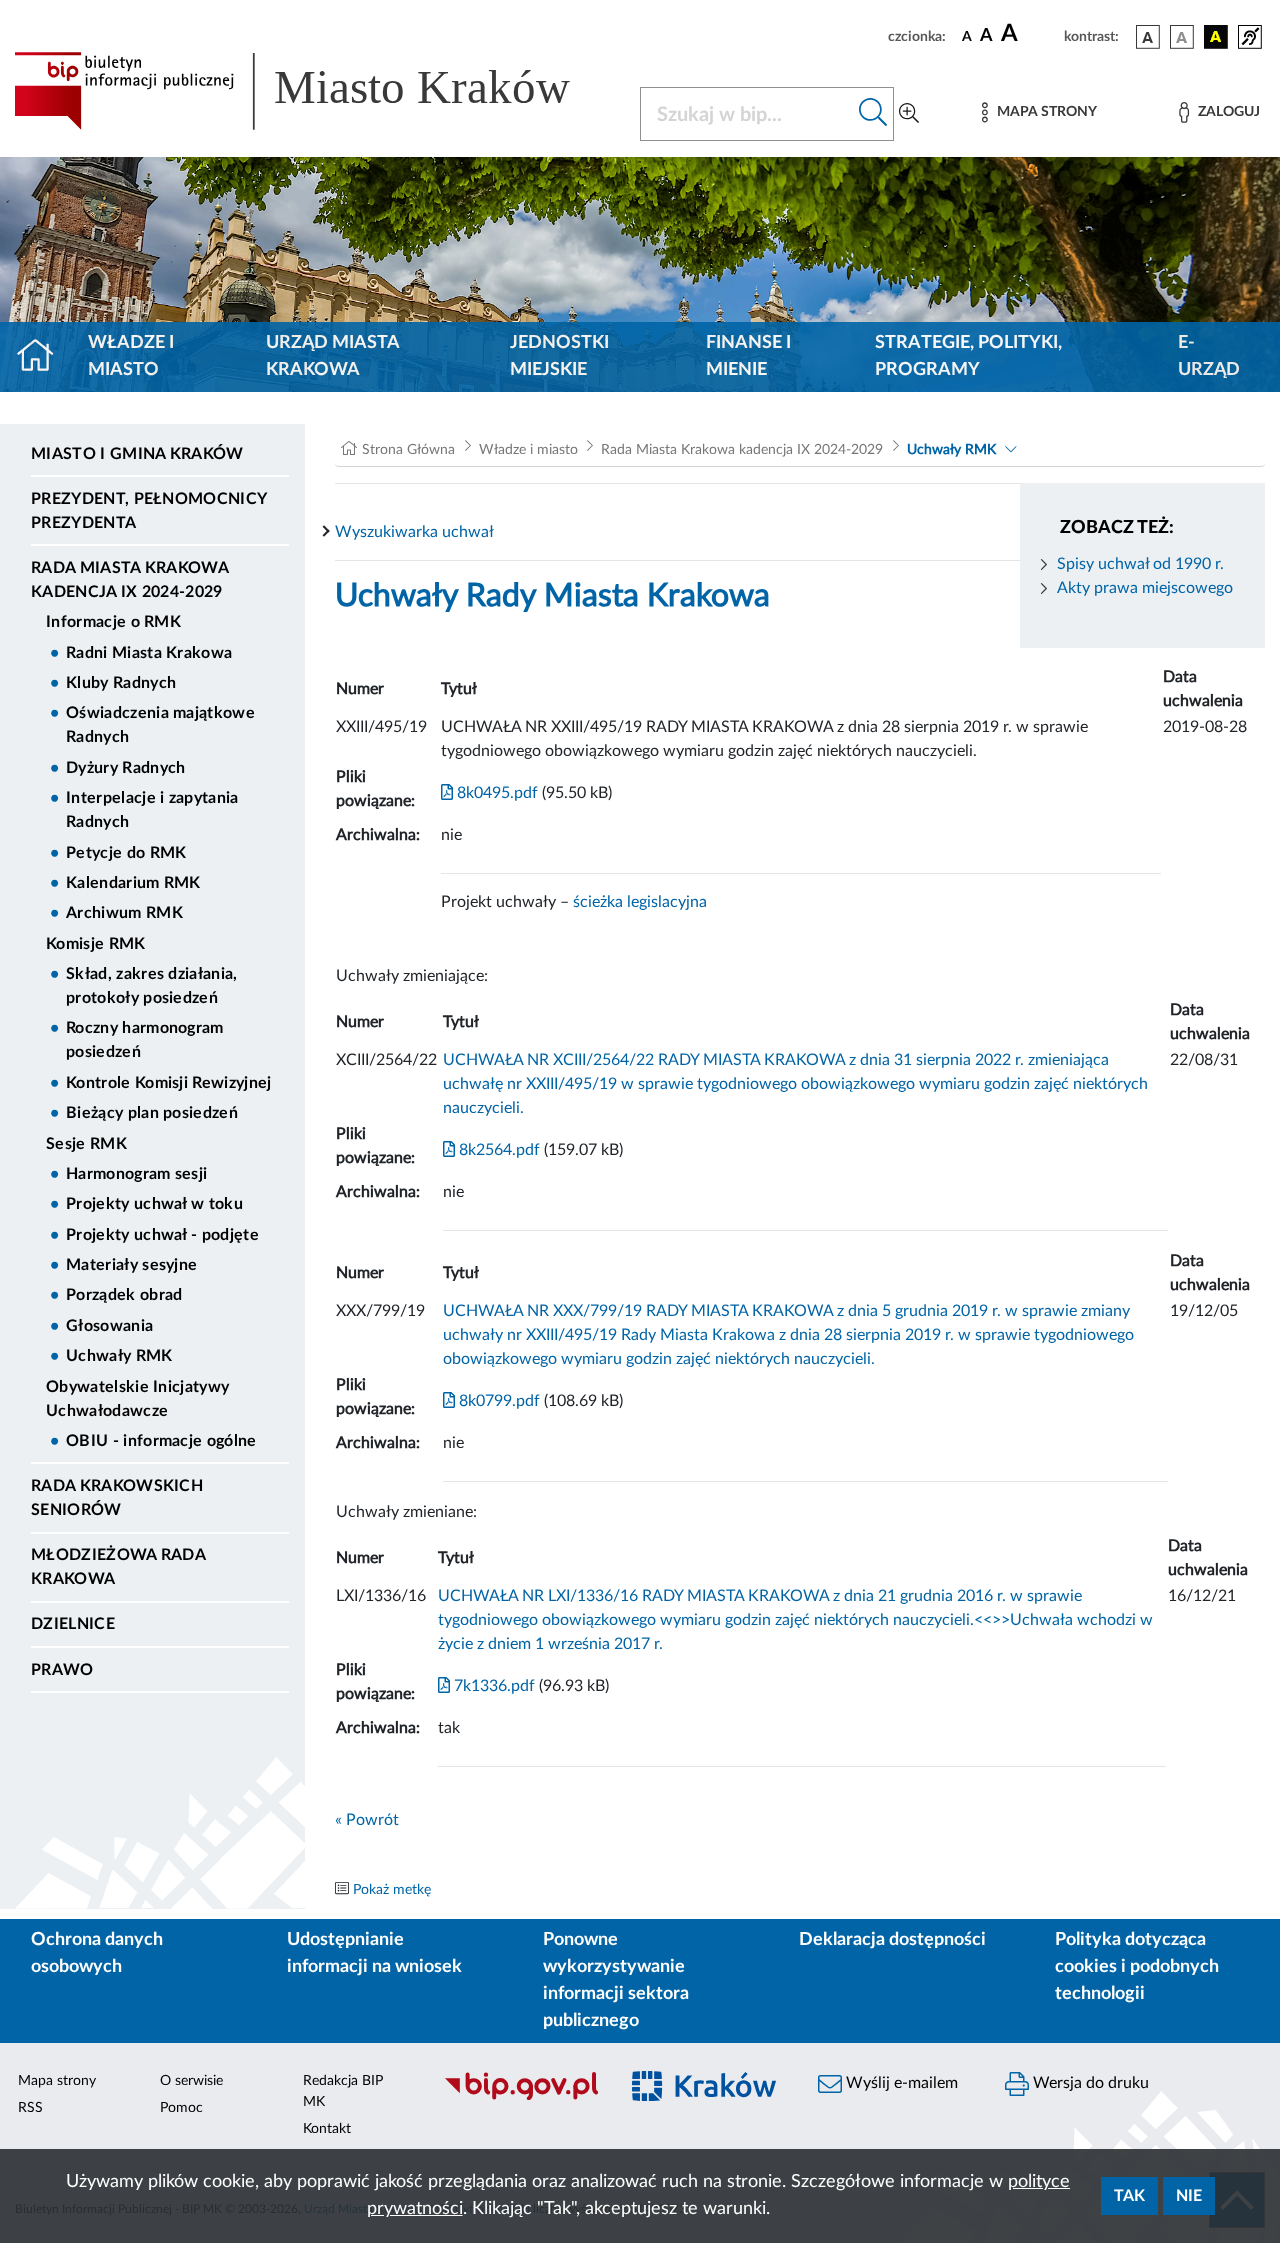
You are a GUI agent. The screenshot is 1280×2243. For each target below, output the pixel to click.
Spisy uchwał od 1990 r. (1140, 564)
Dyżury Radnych (125, 768)
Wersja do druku (1089, 2083)
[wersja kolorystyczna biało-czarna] (1182, 37)
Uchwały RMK (119, 1356)
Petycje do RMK (126, 853)
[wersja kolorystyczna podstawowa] (1148, 37)
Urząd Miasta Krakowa (332, 356)
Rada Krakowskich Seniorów (117, 1498)
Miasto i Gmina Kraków (137, 454)
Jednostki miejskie (559, 356)
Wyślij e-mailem (900, 2083)
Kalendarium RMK (133, 883)
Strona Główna (408, 450)
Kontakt (327, 2129)
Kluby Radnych (121, 683)
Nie (1189, 2196)
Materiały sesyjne (131, 1265)
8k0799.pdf (497, 1401)
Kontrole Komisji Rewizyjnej (169, 1083)
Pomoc (181, 2108)
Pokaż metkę (392, 1890)
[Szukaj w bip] (873, 114)
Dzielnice (73, 1624)
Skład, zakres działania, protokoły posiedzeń (152, 986)
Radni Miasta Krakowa (149, 653)
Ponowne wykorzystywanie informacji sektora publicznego (616, 1980)
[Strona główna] (43, 357)
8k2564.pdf (497, 1150)
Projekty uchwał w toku (154, 1204)
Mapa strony (57, 2081)
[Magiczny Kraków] (706, 2098)
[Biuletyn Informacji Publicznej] (520, 2098)
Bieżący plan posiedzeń (152, 1113)
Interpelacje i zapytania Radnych (152, 810)
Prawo (62, 1670)
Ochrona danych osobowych (97, 1953)
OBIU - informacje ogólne (161, 1441)
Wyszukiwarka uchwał (414, 532)
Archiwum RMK (124, 913)
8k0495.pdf (495, 793)
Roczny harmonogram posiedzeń (145, 1040)
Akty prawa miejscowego (1145, 588)
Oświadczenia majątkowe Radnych (160, 725)
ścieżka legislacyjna (640, 902)
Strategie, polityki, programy (968, 356)
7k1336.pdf (492, 1686)
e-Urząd (1209, 356)
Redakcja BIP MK (343, 2091)
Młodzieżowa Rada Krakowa (118, 1567)
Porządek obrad (124, 1295)
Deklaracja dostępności (892, 1940)
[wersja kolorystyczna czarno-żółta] (1216, 37)
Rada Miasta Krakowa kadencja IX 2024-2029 (129, 580)
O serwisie (191, 2081)
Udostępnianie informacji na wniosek (374, 1953)
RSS (30, 2108)
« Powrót (367, 1820)
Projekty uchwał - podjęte (162, 1235)
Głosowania (109, 1326)
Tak (1129, 2196)
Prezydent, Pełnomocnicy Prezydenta (148, 511)
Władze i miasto (131, 356)
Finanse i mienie (748, 356)
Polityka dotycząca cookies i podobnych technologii (1137, 1967)
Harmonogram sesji (136, 1174)
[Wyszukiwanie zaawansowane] (909, 114)
